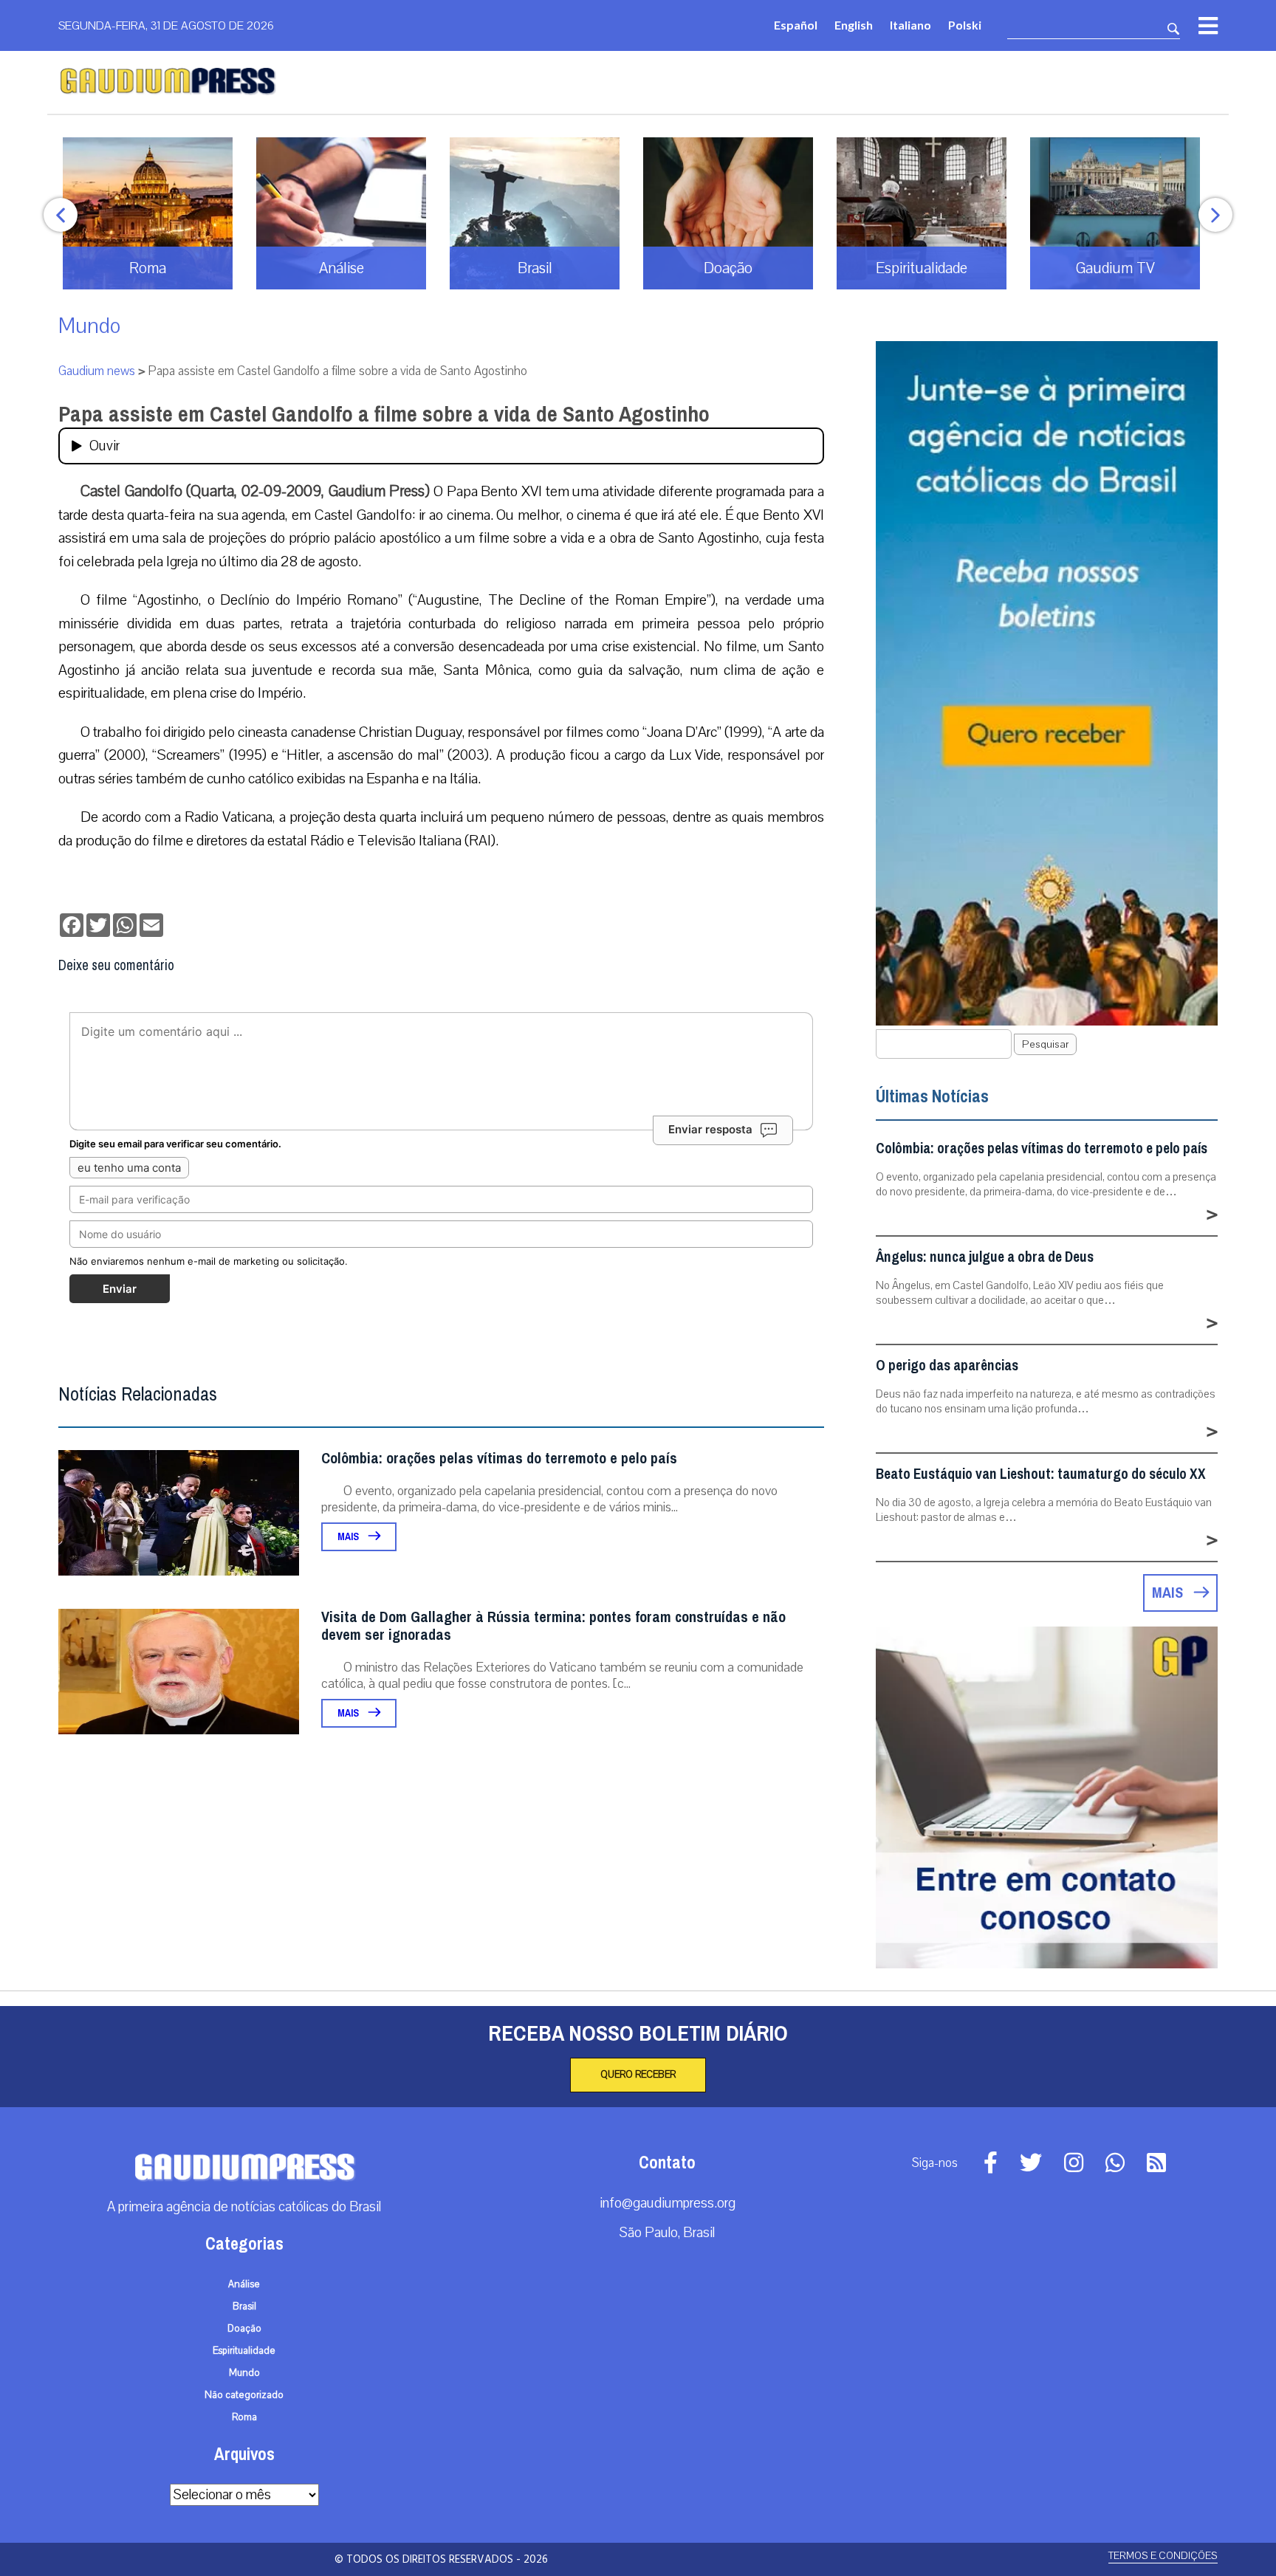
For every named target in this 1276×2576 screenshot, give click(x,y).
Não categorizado (244, 2395)
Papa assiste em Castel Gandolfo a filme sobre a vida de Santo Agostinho (384, 414)
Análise (244, 2284)
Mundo (89, 326)
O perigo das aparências (947, 1366)
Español (796, 25)
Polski (965, 25)
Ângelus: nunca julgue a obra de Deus (985, 1257)
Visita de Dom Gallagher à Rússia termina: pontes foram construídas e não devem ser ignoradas (553, 1626)
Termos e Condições (1163, 2556)
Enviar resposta (710, 1129)
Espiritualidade (244, 2351)
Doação (244, 2329)
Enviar (120, 1289)
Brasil (244, 2307)
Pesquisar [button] (1045, 1044)
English (854, 25)
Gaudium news (97, 371)
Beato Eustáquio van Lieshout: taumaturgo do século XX (1041, 1474)
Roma (244, 2417)
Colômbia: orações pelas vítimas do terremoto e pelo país (499, 1459)
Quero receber (638, 2075)
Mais (349, 1537)
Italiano (910, 25)
